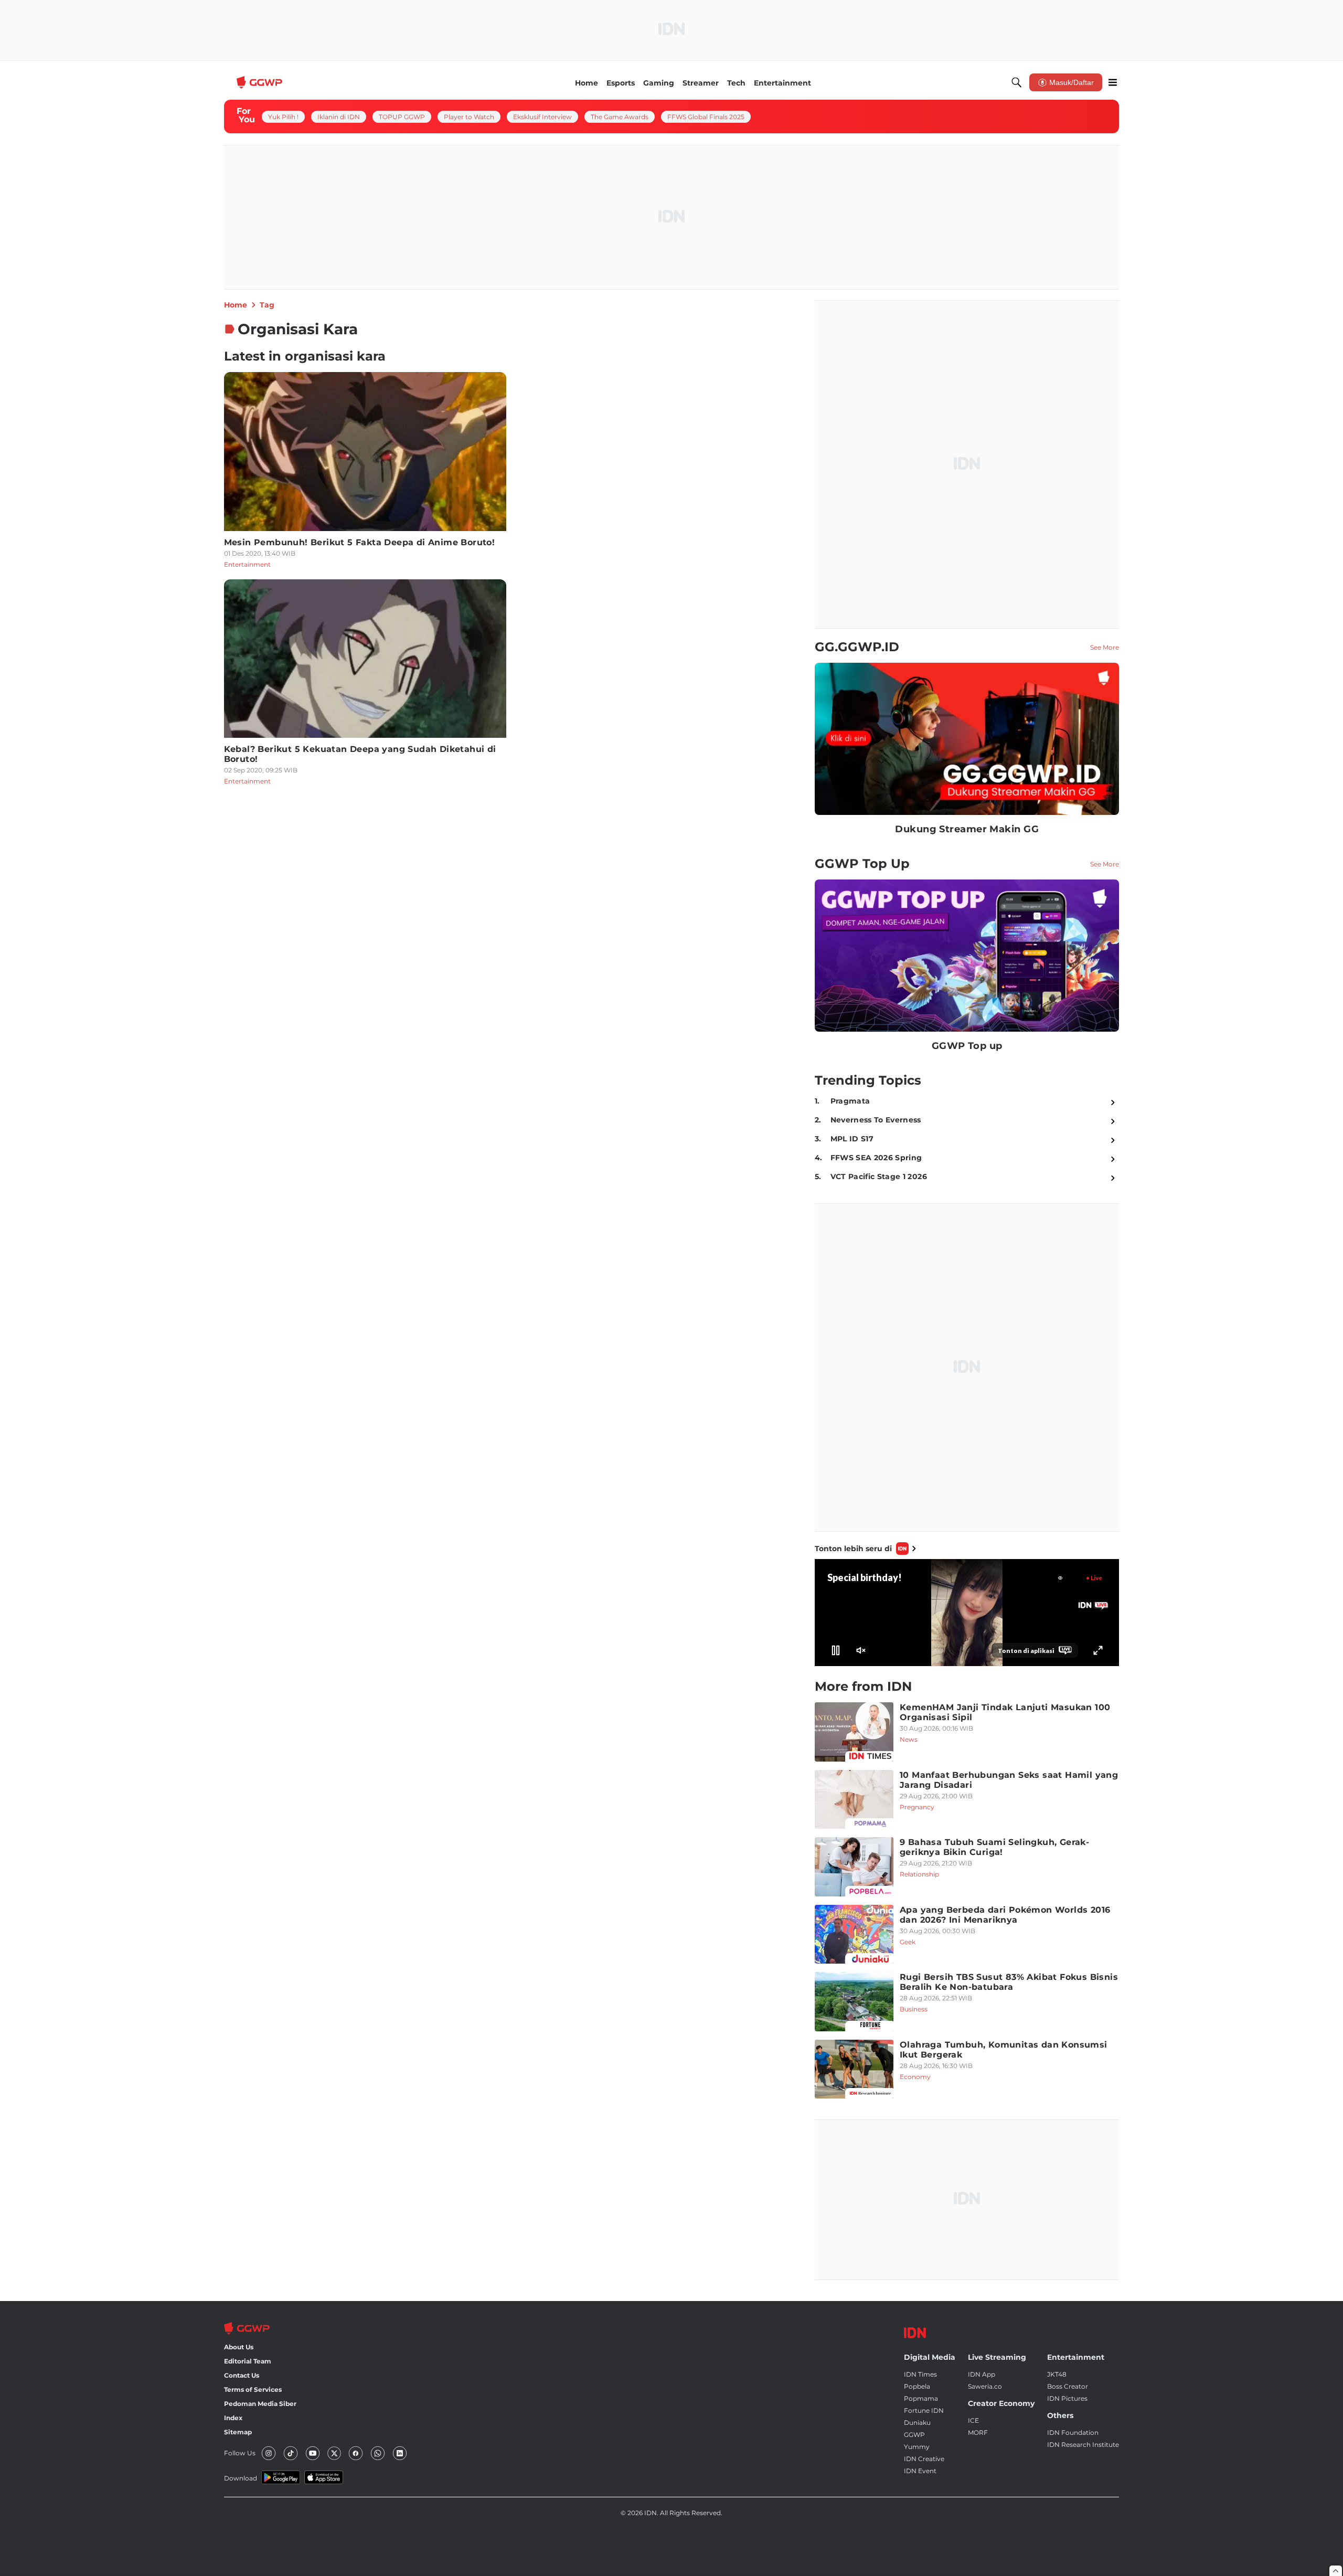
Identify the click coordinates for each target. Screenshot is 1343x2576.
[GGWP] (261, 82)
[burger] (1113, 82)
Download (241, 2478)
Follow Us (240, 2453)
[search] (1017, 82)
